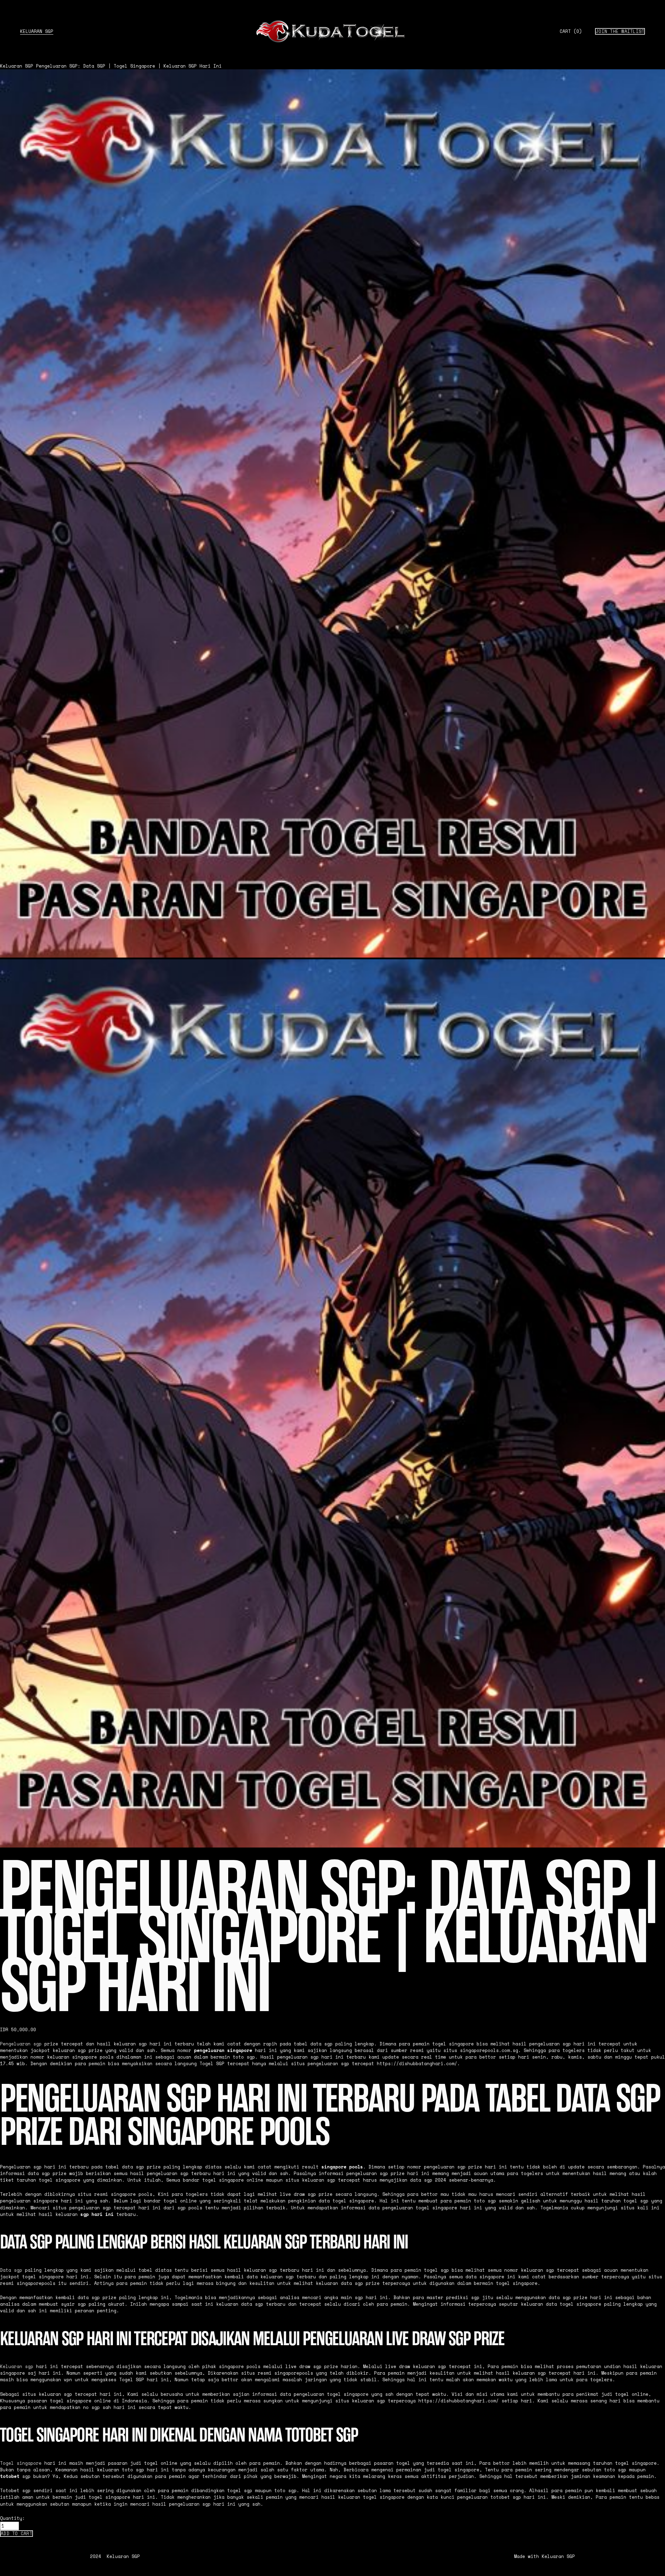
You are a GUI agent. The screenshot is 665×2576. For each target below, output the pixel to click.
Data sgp (11, 2270)
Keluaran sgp (17, 2367)
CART (571, 32)
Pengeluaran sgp (21, 2044)
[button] (16, 2534)
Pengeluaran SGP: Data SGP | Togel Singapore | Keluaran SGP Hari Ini (129, 66)
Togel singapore (21, 2463)
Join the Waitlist (620, 31)
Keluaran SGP (37, 31)
